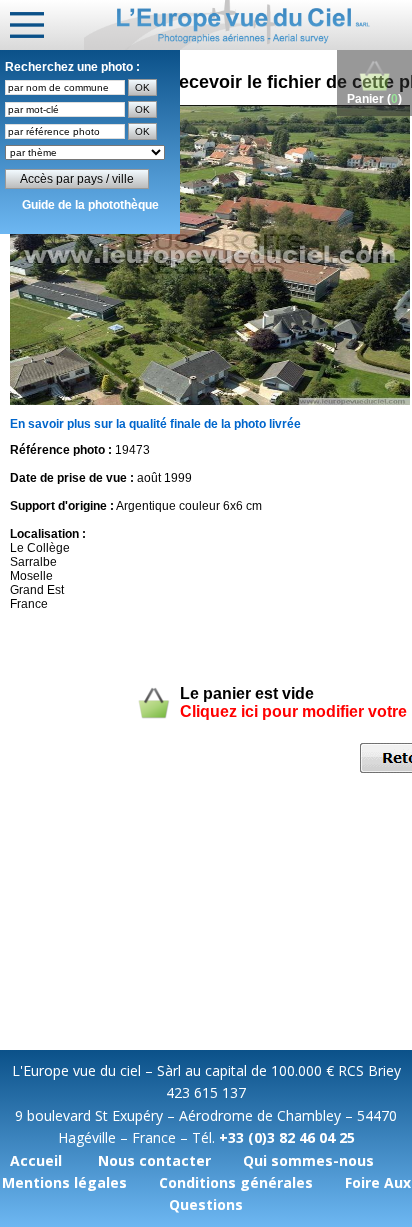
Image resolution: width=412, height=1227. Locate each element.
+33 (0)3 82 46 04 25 (287, 1137)
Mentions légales (64, 1182)
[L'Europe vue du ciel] (248, 25)
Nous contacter (154, 1160)
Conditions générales (236, 1182)
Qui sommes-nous (308, 1160)
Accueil (36, 1160)
